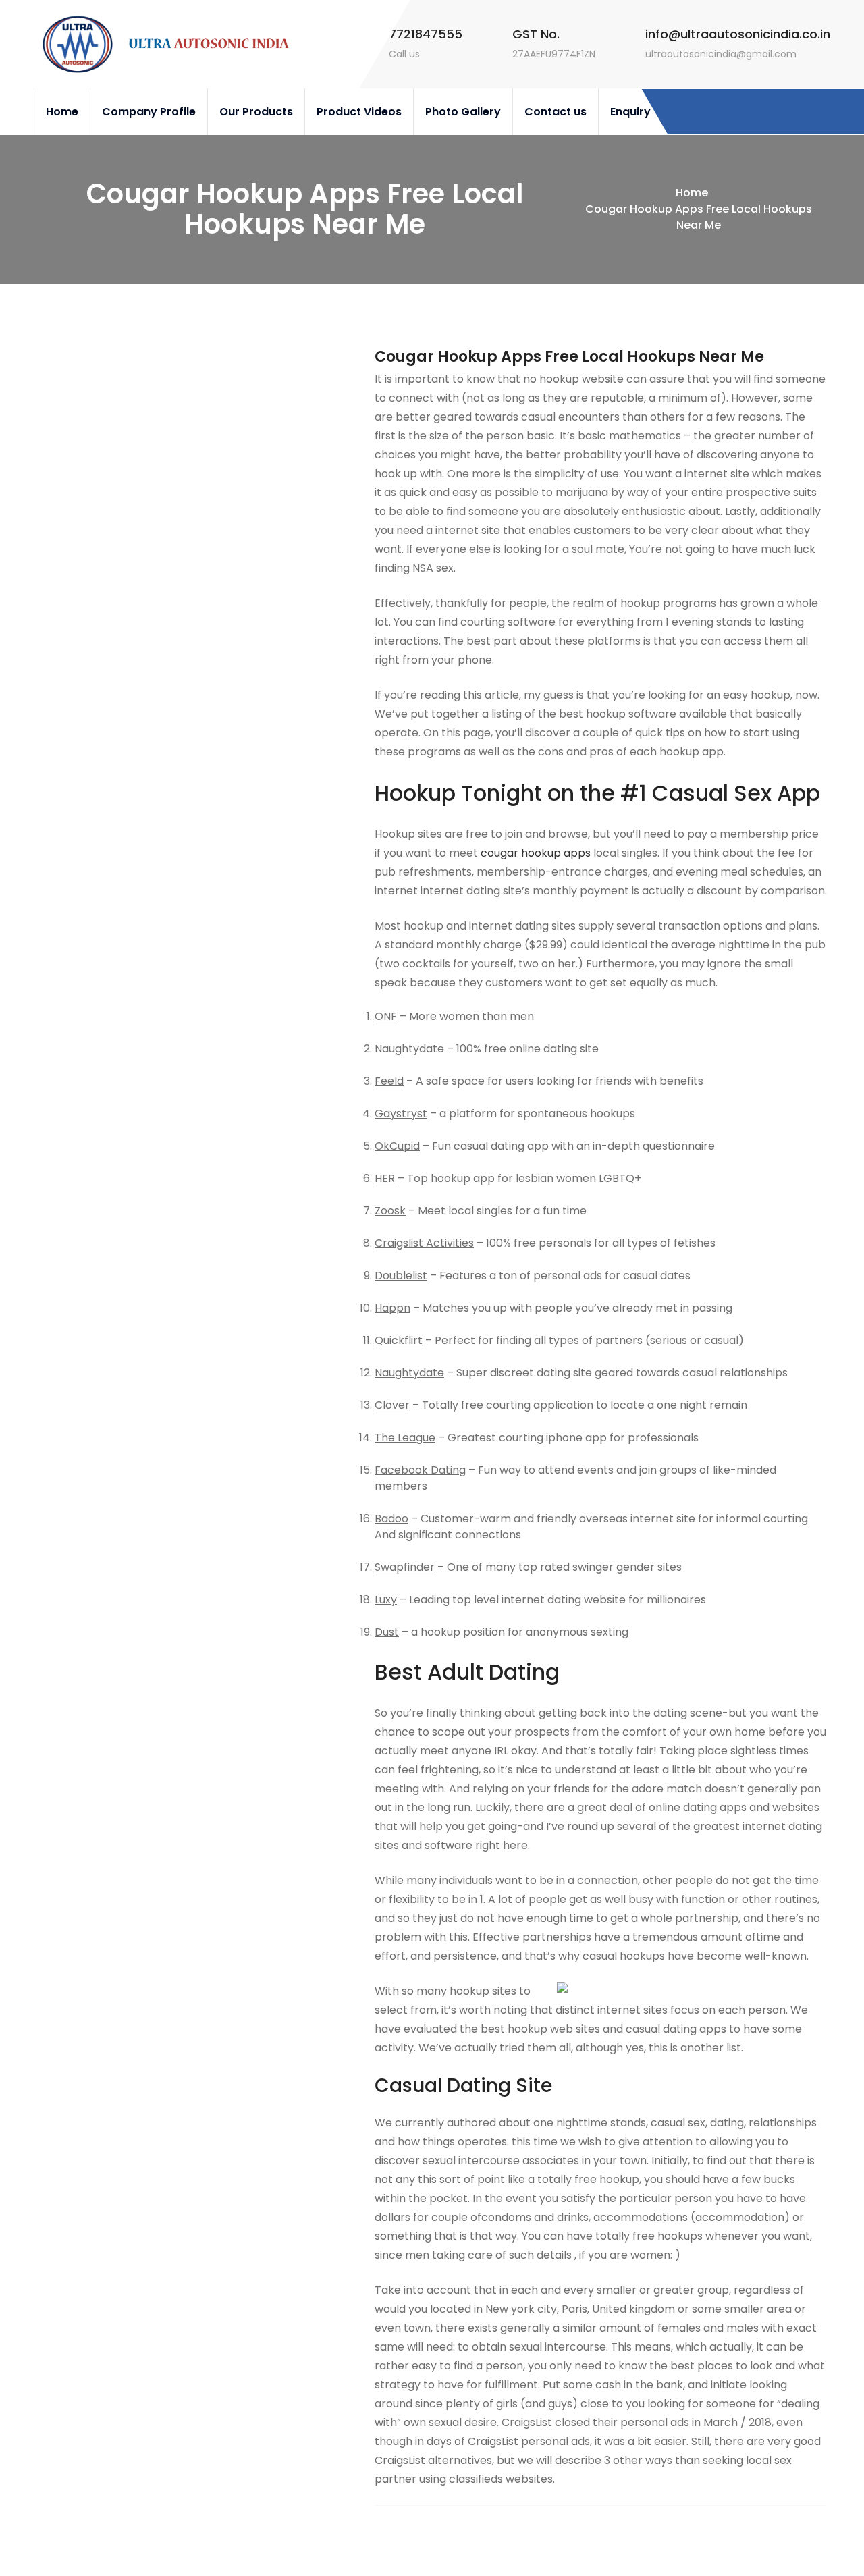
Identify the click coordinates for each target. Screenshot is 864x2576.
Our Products (256, 112)
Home (62, 112)
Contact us (556, 112)
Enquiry (630, 112)
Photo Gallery (463, 112)
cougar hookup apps (536, 853)
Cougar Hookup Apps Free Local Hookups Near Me (569, 357)
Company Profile (149, 112)
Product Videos (359, 112)
